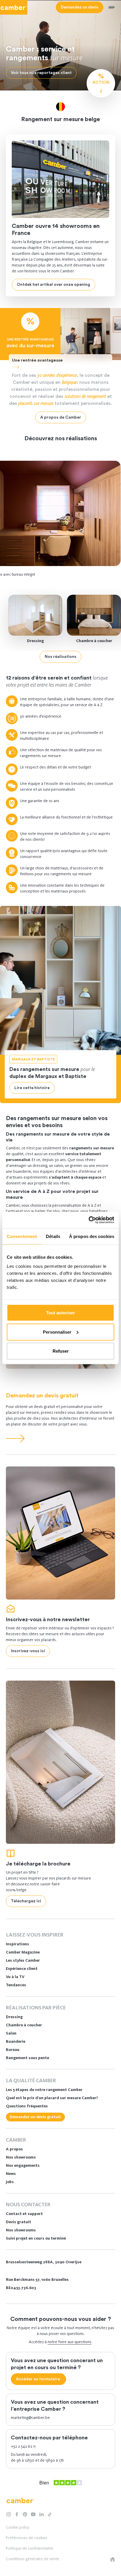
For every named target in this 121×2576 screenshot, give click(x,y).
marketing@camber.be (30, 2418)
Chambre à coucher (94, 641)
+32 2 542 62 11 (23, 2446)
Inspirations (17, 1944)
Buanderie (16, 2041)
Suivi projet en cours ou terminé (36, 2238)
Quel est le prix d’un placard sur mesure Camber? (52, 2098)
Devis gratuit (19, 2222)
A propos (14, 2149)
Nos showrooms (21, 2157)
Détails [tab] (53, 1236)
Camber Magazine (23, 1952)
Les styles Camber (23, 1960)
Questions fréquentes (27, 2106)
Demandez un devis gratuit (42, 1396)
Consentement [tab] (22, 1236)
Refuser (61, 1351)
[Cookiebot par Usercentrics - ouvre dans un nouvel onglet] (89, 1220)
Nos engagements (23, 2165)
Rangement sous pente (27, 2058)
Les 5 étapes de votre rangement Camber (44, 2090)
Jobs (10, 2182)
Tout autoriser (60, 1313)
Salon (11, 2033)
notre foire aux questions (69, 2342)
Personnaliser (57, 1332)
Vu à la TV (15, 1977)
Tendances (16, 1985)
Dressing (35, 641)
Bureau (13, 2050)
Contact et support (24, 2214)
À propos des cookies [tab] (92, 1236)
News (11, 2174)
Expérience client (22, 1969)
